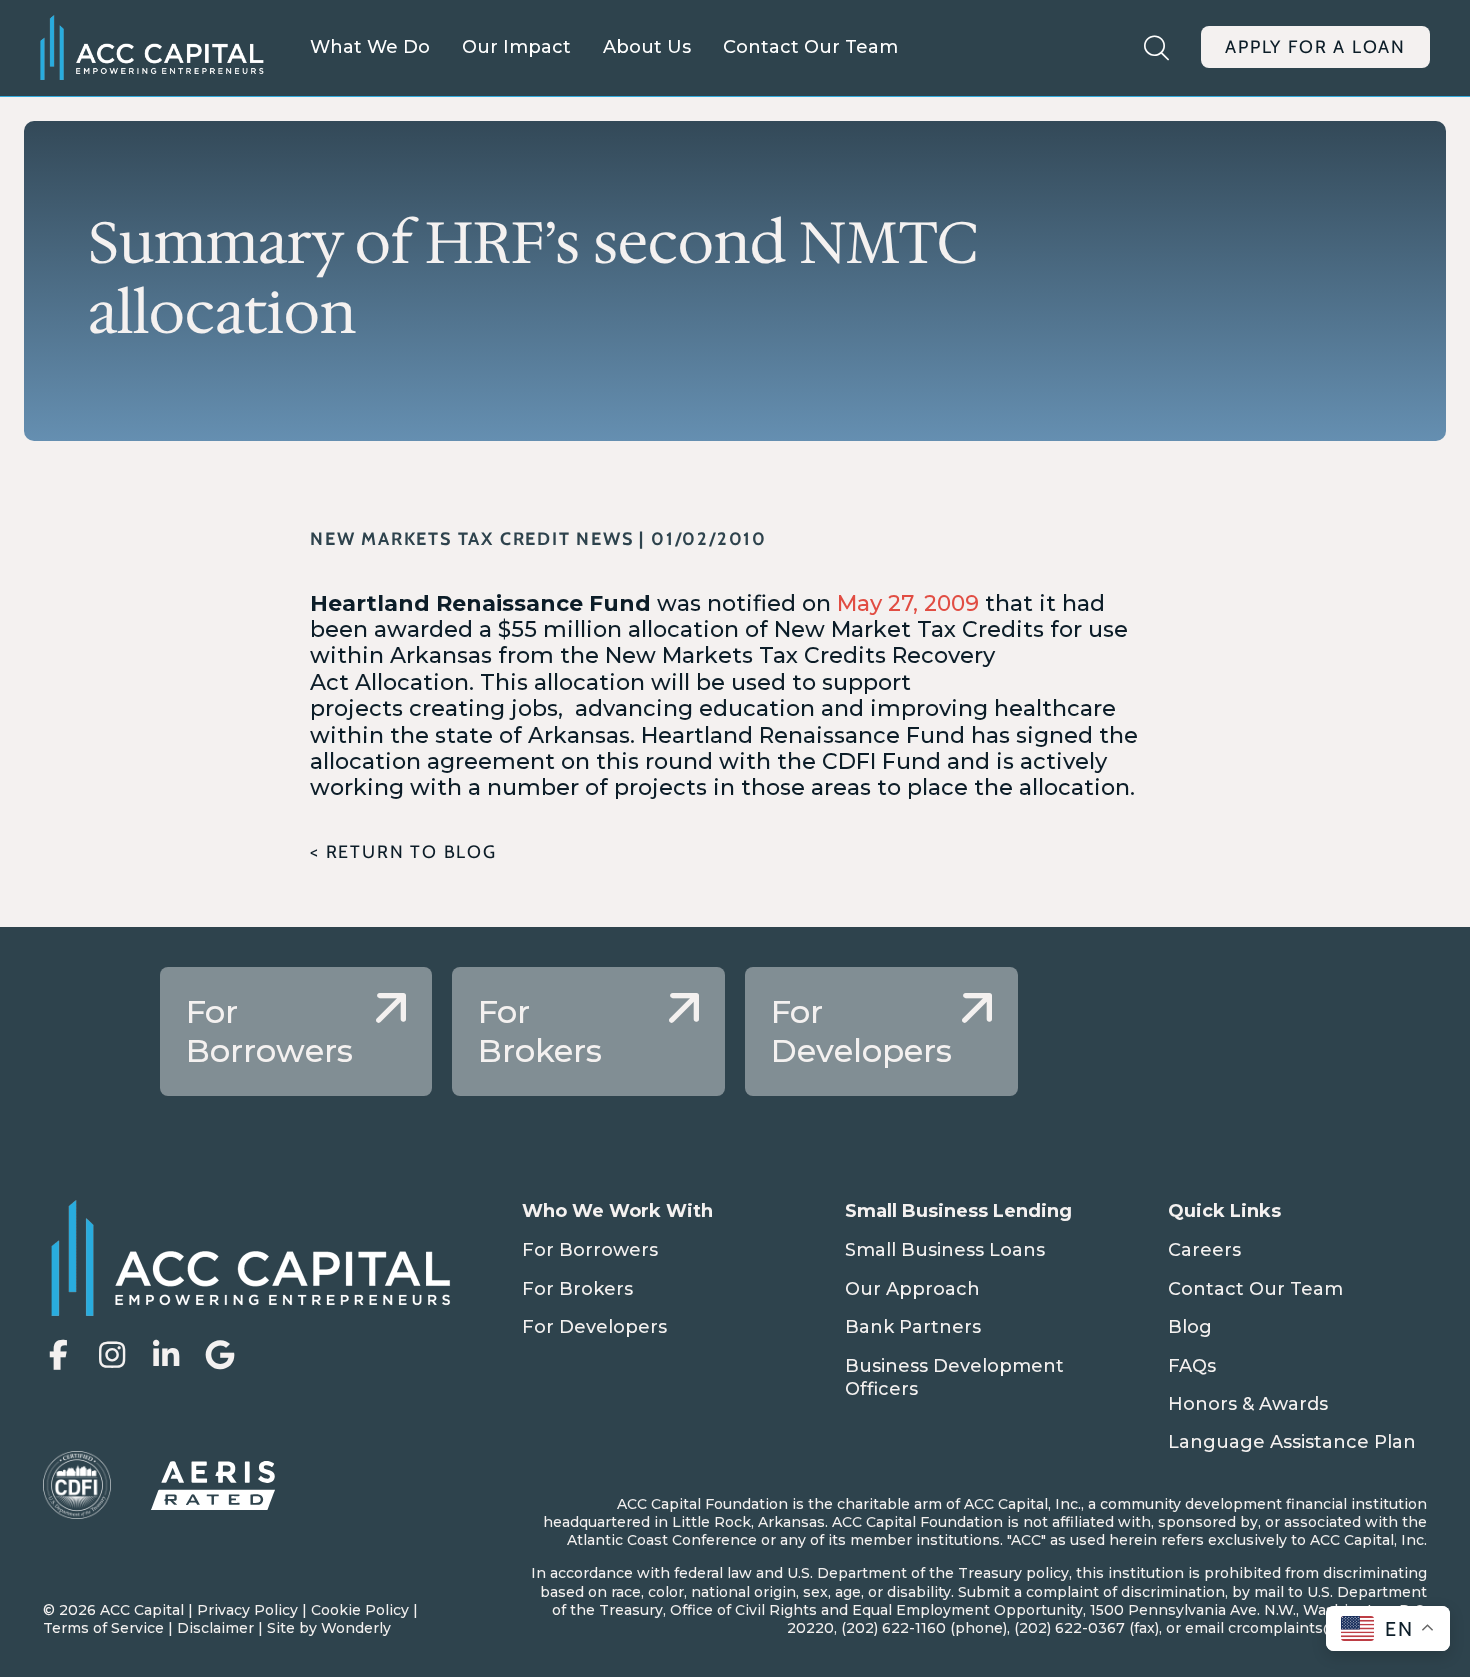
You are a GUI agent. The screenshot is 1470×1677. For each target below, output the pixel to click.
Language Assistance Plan (1292, 1442)
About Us (647, 47)
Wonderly (356, 1628)
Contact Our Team (810, 47)
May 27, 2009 (911, 603)
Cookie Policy (360, 1610)
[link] (296, 1031)
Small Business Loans (945, 1250)
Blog (1190, 1327)
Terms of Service (103, 1628)
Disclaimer (215, 1628)
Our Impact (516, 47)
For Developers (594, 1327)
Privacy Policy (247, 1610)
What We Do (370, 47)
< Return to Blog (403, 852)
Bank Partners (913, 1327)
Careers (1204, 1250)
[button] (58, 1355)
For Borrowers (590, 1250)
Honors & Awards (1248, 1404)
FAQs (1192, 1366)
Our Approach (912, 1289)
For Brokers (577, 1289)
